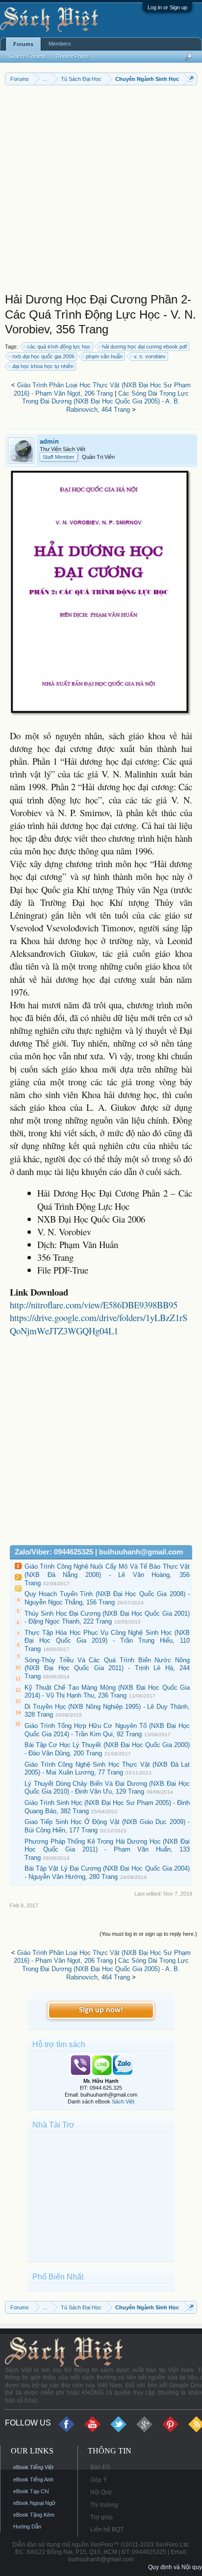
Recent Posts (72, 56)
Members (60, 44)
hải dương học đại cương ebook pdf (144, 347)
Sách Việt (123, 2101)
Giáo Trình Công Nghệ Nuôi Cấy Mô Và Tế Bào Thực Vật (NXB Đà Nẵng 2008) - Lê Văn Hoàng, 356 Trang (107, 1575)
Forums (23, 44)
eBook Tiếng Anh (33, 2479)
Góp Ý (99, 2480)
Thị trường (104, 2505)
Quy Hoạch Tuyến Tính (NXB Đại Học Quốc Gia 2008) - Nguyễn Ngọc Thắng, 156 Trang (107, 1598)
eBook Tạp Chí (31, 2491)
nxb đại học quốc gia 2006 (43, 356)
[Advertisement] (101, 191)
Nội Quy (101, 2492)
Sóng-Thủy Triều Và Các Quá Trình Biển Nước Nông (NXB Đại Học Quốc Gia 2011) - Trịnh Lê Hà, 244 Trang (107, 1668)
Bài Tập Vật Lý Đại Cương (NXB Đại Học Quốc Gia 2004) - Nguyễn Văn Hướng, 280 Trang (107, 1873)
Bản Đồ (100, 2467)
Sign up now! (101, 2010)
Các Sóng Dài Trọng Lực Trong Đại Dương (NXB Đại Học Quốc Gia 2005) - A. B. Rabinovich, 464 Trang (105, 401)
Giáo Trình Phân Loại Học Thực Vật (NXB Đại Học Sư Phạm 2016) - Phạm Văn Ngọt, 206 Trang (102, 389)
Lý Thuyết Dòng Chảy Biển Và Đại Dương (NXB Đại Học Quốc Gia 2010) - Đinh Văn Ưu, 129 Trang (107, 1788)
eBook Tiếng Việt (33, 2467)
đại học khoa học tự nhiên (43, 366)
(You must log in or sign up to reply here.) (148, 1934)
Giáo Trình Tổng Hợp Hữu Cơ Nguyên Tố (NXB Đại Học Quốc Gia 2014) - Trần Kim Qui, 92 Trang (107, 1730)
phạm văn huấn (104, 356)
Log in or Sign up (167, 7)
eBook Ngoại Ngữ (34, 2503)
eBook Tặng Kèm (34, 2515)
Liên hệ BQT (107, 2529)
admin (49, 441)
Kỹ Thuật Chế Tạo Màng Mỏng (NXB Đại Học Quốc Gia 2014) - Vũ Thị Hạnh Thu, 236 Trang (107, 1692)
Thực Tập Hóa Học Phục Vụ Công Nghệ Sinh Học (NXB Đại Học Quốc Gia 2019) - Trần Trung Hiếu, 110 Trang (107, 1641)
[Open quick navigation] (191, 79)
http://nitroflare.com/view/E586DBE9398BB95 (94, 1305)
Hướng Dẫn (27, 2526)
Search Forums (27, 56)
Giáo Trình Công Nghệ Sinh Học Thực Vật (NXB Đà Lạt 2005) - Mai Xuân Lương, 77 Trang (107, 1769)
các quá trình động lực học (59, 347)
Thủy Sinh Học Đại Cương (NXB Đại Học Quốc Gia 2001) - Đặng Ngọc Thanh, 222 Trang (107, 1618)
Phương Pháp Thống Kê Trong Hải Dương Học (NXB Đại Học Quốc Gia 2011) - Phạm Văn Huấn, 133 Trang (107, 1850)
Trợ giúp (101, 2517)
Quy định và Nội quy (175, 2567)
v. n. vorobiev (150, 356)
